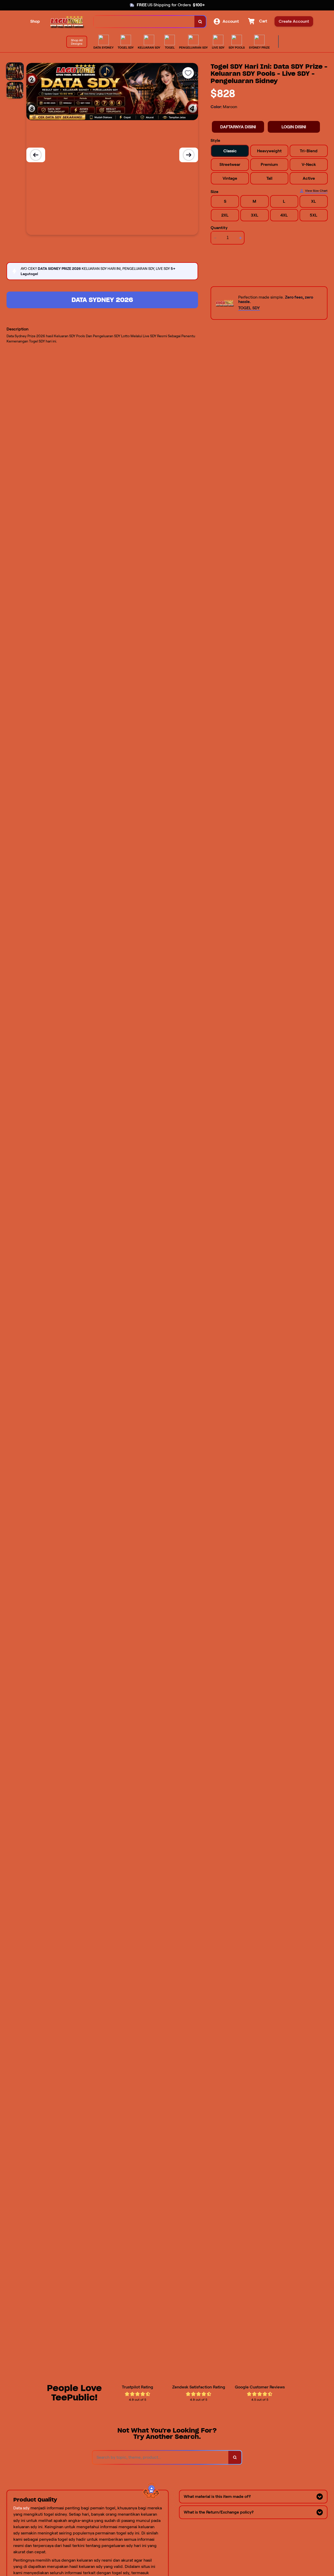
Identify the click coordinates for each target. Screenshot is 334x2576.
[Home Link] (67, 22)
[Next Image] (189, 155)
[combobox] (144, 22)
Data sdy (21, 2508)
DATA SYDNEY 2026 (102, 300)
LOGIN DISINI (294, 127)
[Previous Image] (36, 155)
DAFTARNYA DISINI (238, 127)
